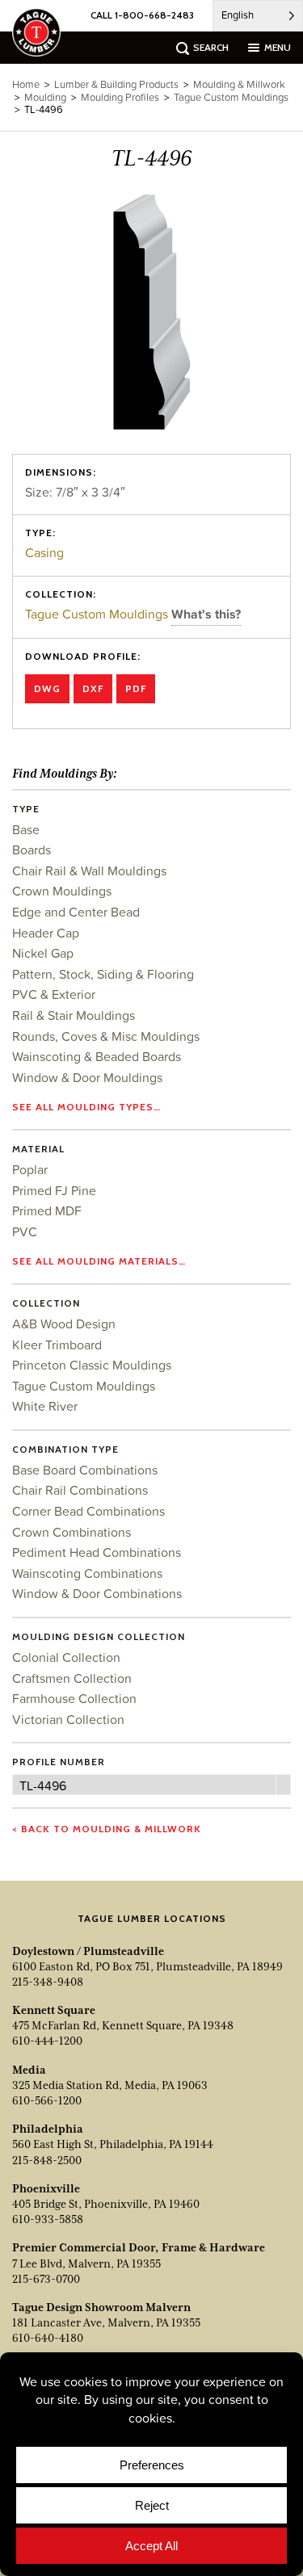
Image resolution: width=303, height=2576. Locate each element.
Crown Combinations (72, 1532)
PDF (136, 688)
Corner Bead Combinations (88, 1511)
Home (26, 84)
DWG (47, 688)
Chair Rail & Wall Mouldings (89, 871)
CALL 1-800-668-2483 (142, 15)
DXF (93, 688)
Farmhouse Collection (74, 1698)
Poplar (30, 1169)
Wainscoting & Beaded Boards (97, 1056)
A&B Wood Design (64, 1324)
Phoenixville (46, 2188)
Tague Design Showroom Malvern (101, 2307)
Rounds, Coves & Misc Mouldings (106, 1036)
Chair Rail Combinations (80, 1490)
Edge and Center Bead (76, 912)
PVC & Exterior (54, 994)
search (211, 47)
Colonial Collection (66, 1657)
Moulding (45, 97)
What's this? (206, 614)
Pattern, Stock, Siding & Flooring (103, 974)
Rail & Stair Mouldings (74, 1015)
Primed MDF (47, 1210)
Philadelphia (48, 2129)
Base (26, 829)
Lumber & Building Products (116, 84)
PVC (25, 1231)
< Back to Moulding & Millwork (107, 1829)
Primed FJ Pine (54, 1190)
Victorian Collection (68, 1719)
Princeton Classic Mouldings (92, 1365)
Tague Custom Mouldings (98, 614)
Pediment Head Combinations (97, 1552)
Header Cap (46, 933)
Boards (32, 850)
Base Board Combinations (85, 1470)
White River (45, 1406)
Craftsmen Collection (72, 1678)
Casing (44, 552)
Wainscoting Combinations (87, 1573)
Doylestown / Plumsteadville (88, 1951)
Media (29, 2070)
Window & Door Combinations (97, 1593)
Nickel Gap (43, 953)
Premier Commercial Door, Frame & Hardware (139, 2247)
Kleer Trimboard (57, 1345)
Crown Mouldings (62, 891)
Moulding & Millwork (239, 84)
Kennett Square (54, 2010)
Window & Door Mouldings (87, 1077)
